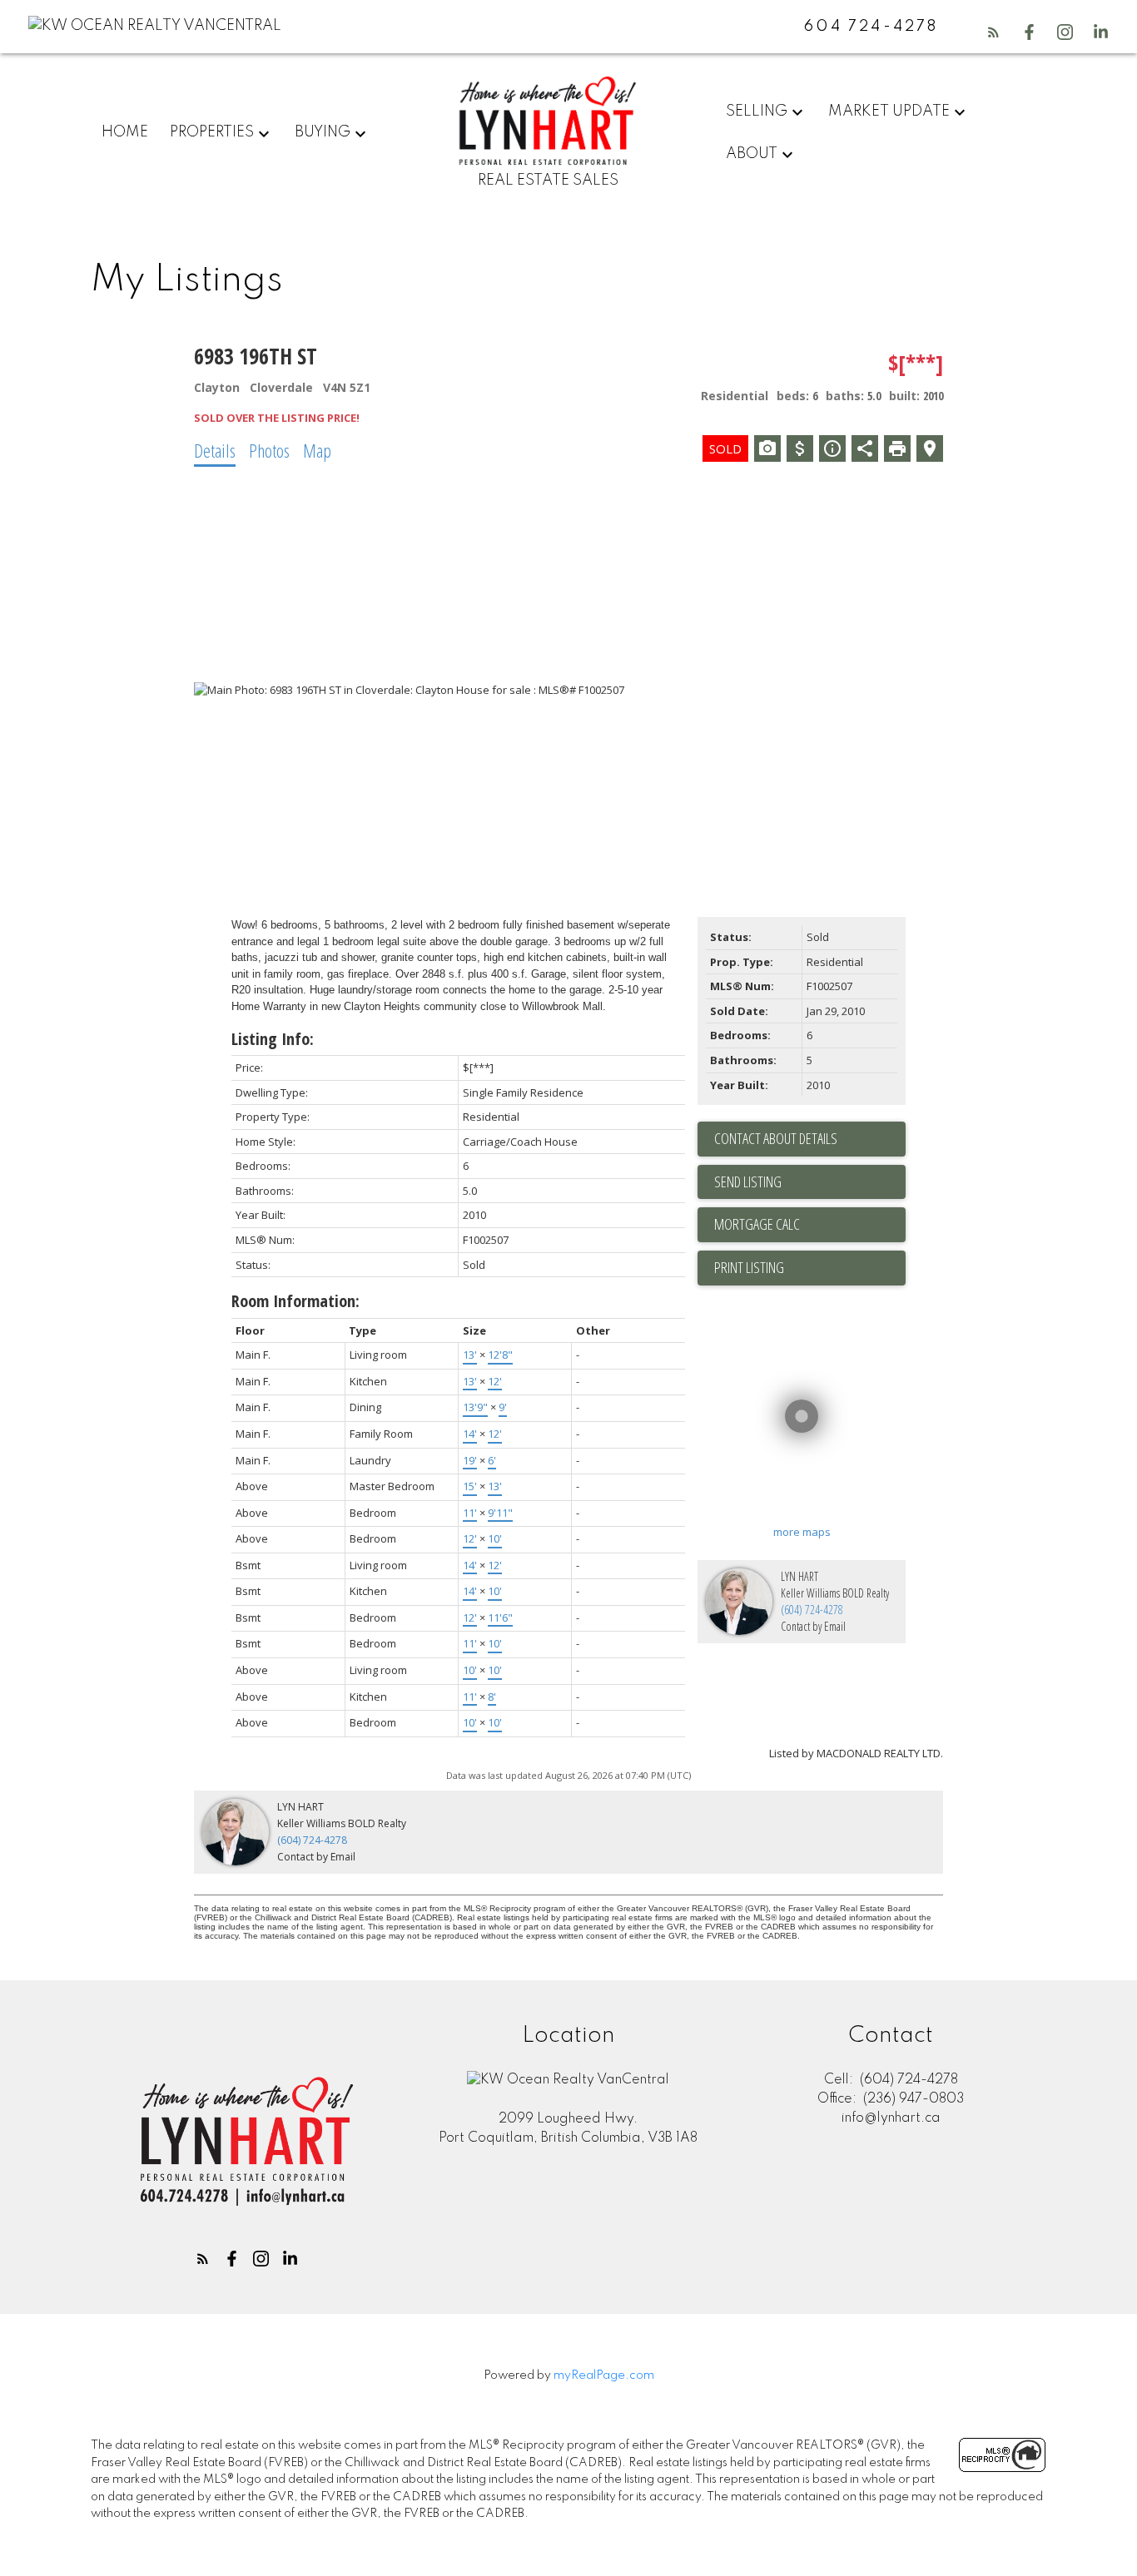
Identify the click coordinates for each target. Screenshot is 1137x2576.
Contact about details (776, 1138)
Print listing (749, 1267)
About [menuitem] (752, 154)
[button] (993, 32)
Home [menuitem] (125, 132)
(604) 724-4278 (812, 1610)
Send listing (748, 1181)
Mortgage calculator (810, 1225)
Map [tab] (317, 450)
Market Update (889, 111)
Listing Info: (273, 1039)
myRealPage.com (604, 2375)
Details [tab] (215, 450)
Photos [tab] (269, 450)
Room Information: (295, 1301)
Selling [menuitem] (757, 111)
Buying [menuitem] (323, 132)
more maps (802, 1532)
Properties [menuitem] (212, 132)
